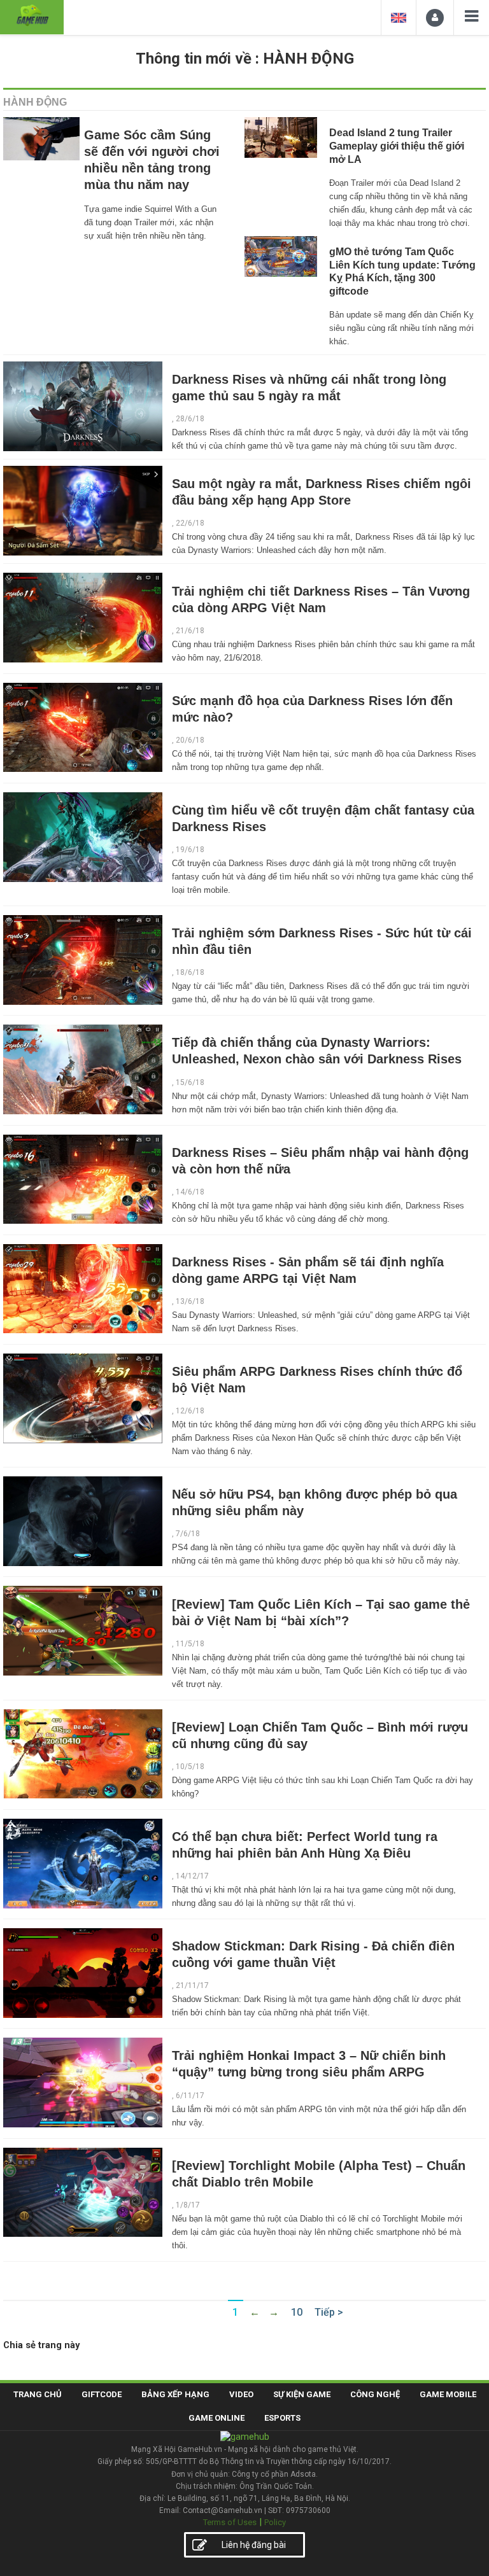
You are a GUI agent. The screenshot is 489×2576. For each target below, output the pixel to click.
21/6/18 (190, 631)
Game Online (216, 2418)
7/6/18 (188, 1534)
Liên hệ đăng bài (254, 2545)
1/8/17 (188, 2205)
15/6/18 (190, 1082)
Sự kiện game (302, 2394)
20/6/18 (190, 740)
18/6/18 (190, 972)
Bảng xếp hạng (175, 2394)
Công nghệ (375, 2394)
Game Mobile (448, 2394)
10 (297, 2312)
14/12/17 (192, 1876)
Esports (282, 2418)
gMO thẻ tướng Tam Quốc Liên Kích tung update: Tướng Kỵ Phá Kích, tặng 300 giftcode (402, 271)
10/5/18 (190, 1767)
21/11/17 (192, 1985)
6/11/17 (190, 2096)
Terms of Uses (230, 2522)
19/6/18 (190, 850)
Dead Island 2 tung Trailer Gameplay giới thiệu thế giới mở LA (397, 146)
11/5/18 (190, 1644)
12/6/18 (190, 1411)
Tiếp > (329, 2312)
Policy (275, 2522)
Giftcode (102, 2394)
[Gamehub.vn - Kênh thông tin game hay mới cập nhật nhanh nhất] (32, 16)
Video (241, 2394)
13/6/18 (190, 1301)
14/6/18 (190, 1192)
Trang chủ (38, 2394)
